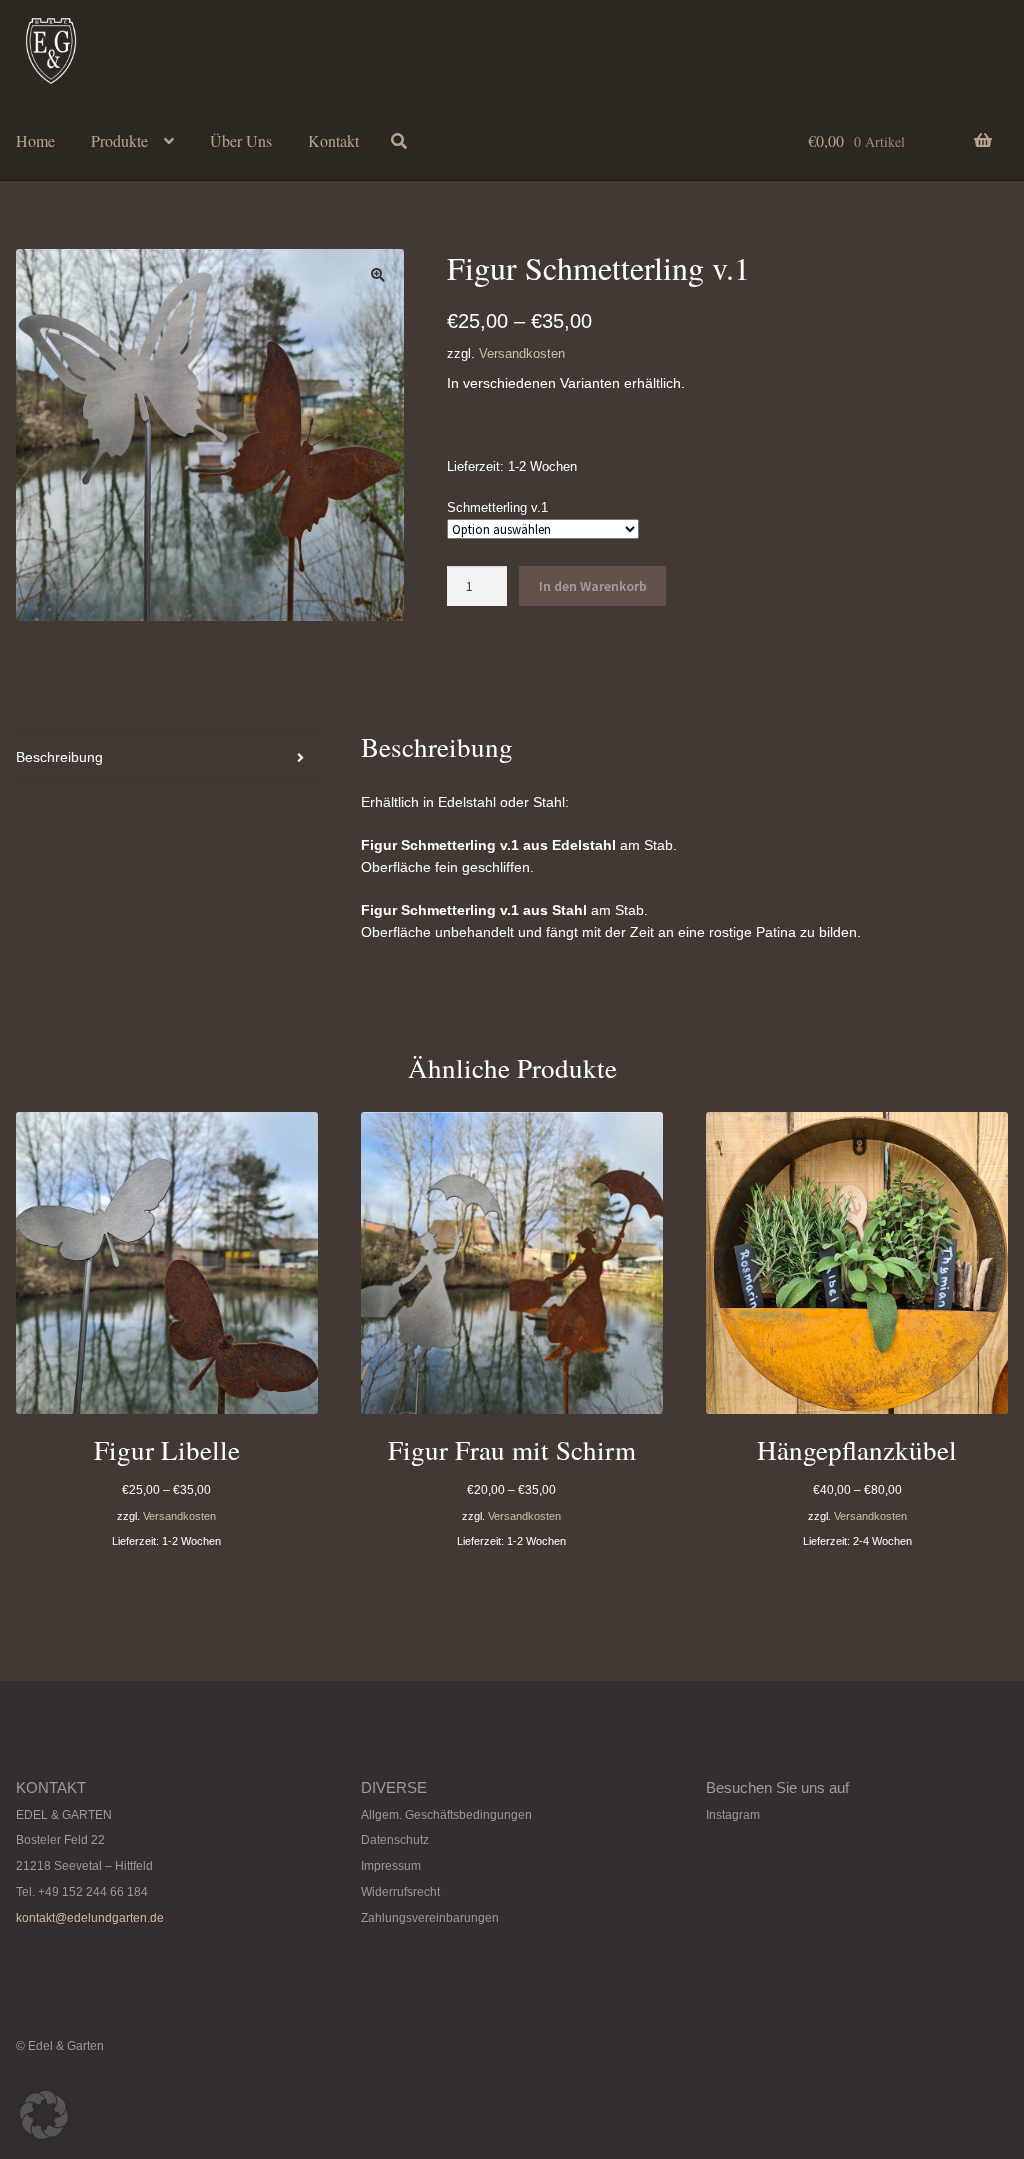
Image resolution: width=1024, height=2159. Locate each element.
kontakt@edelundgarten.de (90, 1918)
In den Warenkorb (593, 586)
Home (35, 140)
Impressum (391, 1866)
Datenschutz (395, 1840)
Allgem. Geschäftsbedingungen (446, 1815)
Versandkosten (522, 354)
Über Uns (241, 140)
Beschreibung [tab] (59, 757)
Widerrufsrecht (400, 1892)
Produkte (119, 140)
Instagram (733, 1815)
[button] (378, 275)
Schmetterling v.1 (497, 507)
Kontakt (333, 140)
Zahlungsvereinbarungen (430, 1918)
